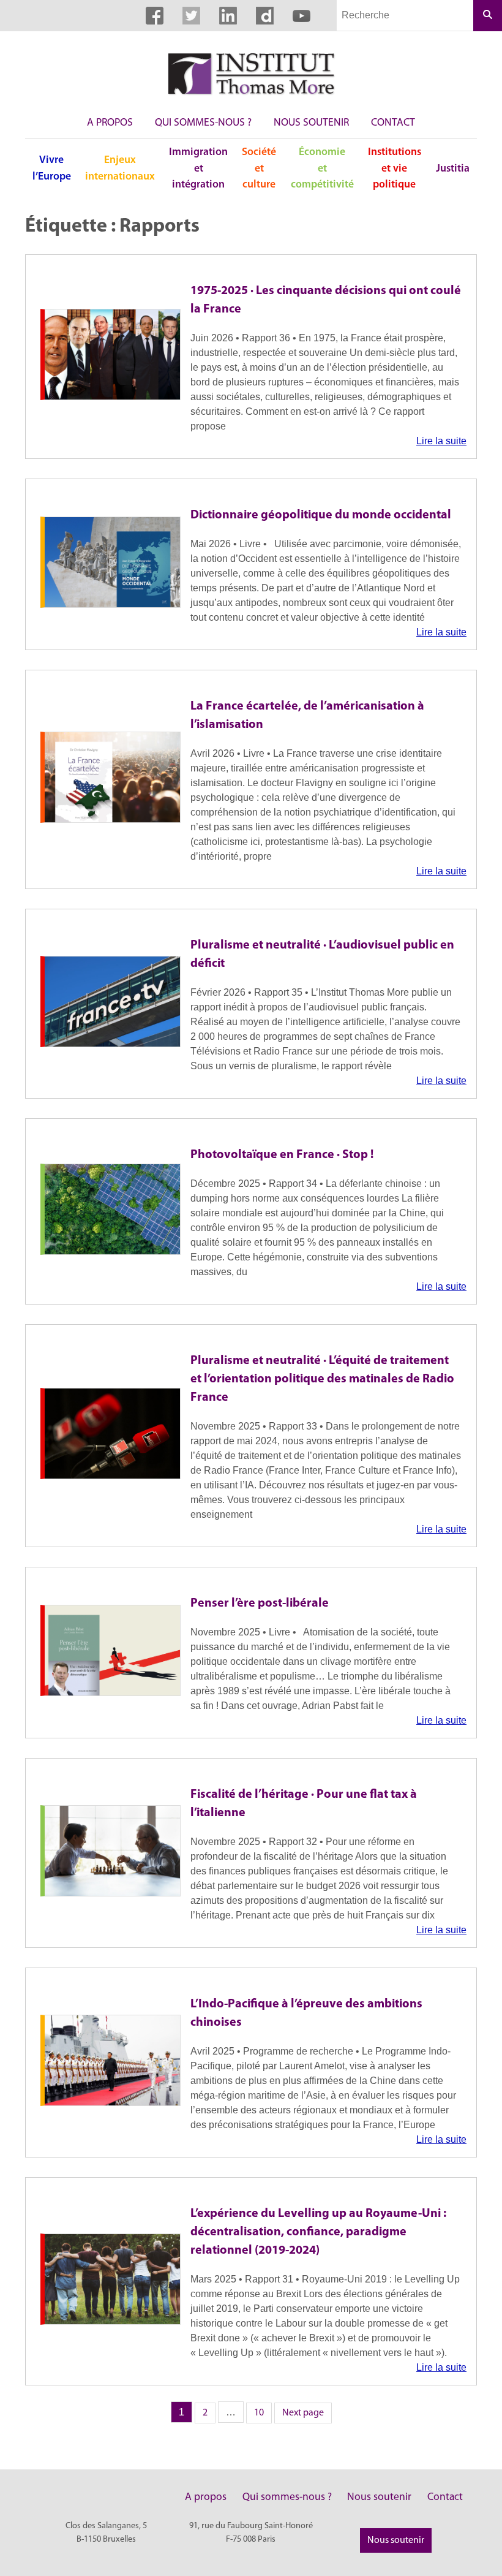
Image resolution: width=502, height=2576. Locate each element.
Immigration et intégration (198, 169)
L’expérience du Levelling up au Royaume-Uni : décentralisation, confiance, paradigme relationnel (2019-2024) (318, 2232)
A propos (110, 123)
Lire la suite (441, 441)
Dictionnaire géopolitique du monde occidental (321, 515)
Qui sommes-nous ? (203, 123)
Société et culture (259, 169)
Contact (393, 123)
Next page (303, 2413)
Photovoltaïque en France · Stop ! (282, 1155)
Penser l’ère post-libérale (260, 1604)
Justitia (453, 169)
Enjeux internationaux (120, 168)
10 (263, 2412)
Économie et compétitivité (322, 169)
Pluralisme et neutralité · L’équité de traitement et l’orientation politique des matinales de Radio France (322, 1379)
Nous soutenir (311, 123)
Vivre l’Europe (52, 168)
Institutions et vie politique (395, 169)
